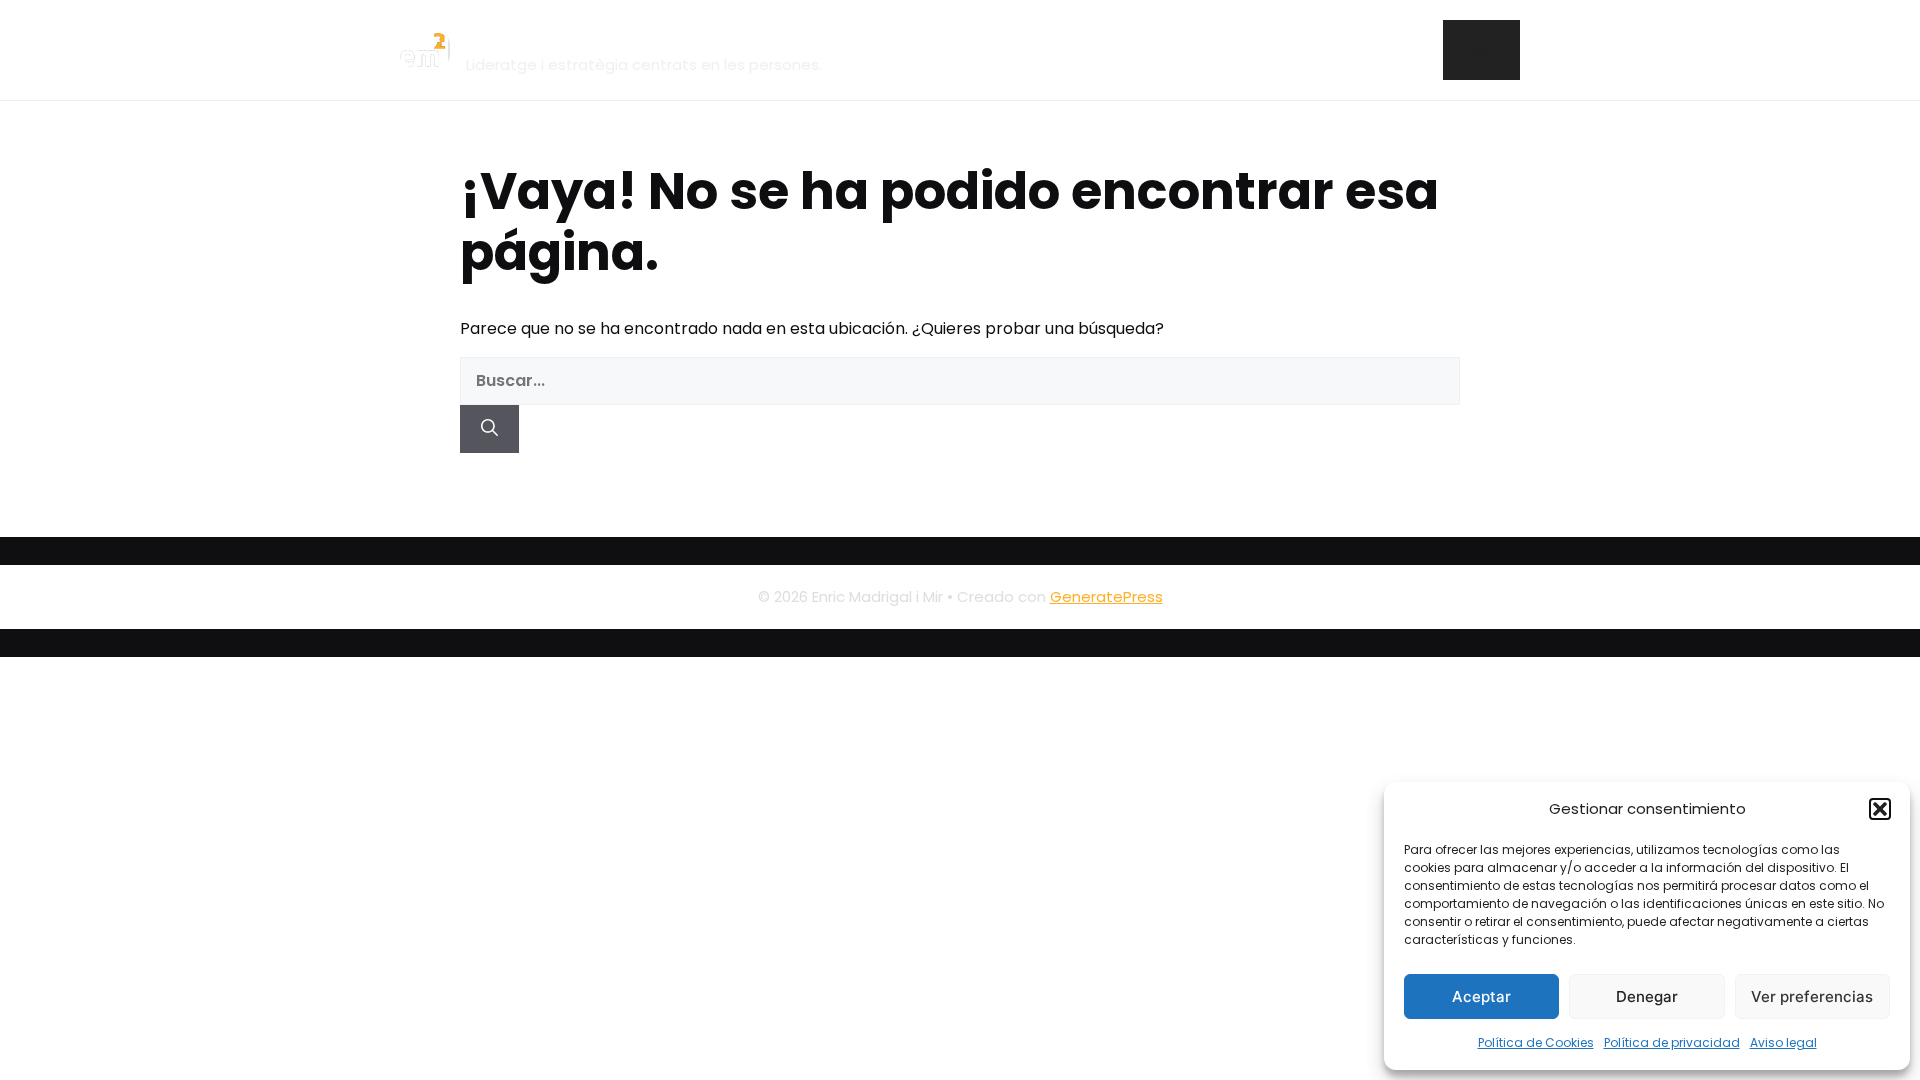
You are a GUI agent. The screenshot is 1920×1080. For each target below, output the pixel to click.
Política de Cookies (1536, 1042)
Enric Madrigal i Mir (591, 38)
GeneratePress (1106, 596)
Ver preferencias (1812, 996)
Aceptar (1481, 996)
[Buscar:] (960, 380)
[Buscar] (489, 429)
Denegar (1647, 996)
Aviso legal (1783, 1042)
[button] (1880, 809)
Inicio (1481, 49)
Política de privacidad (1672, 1042)
